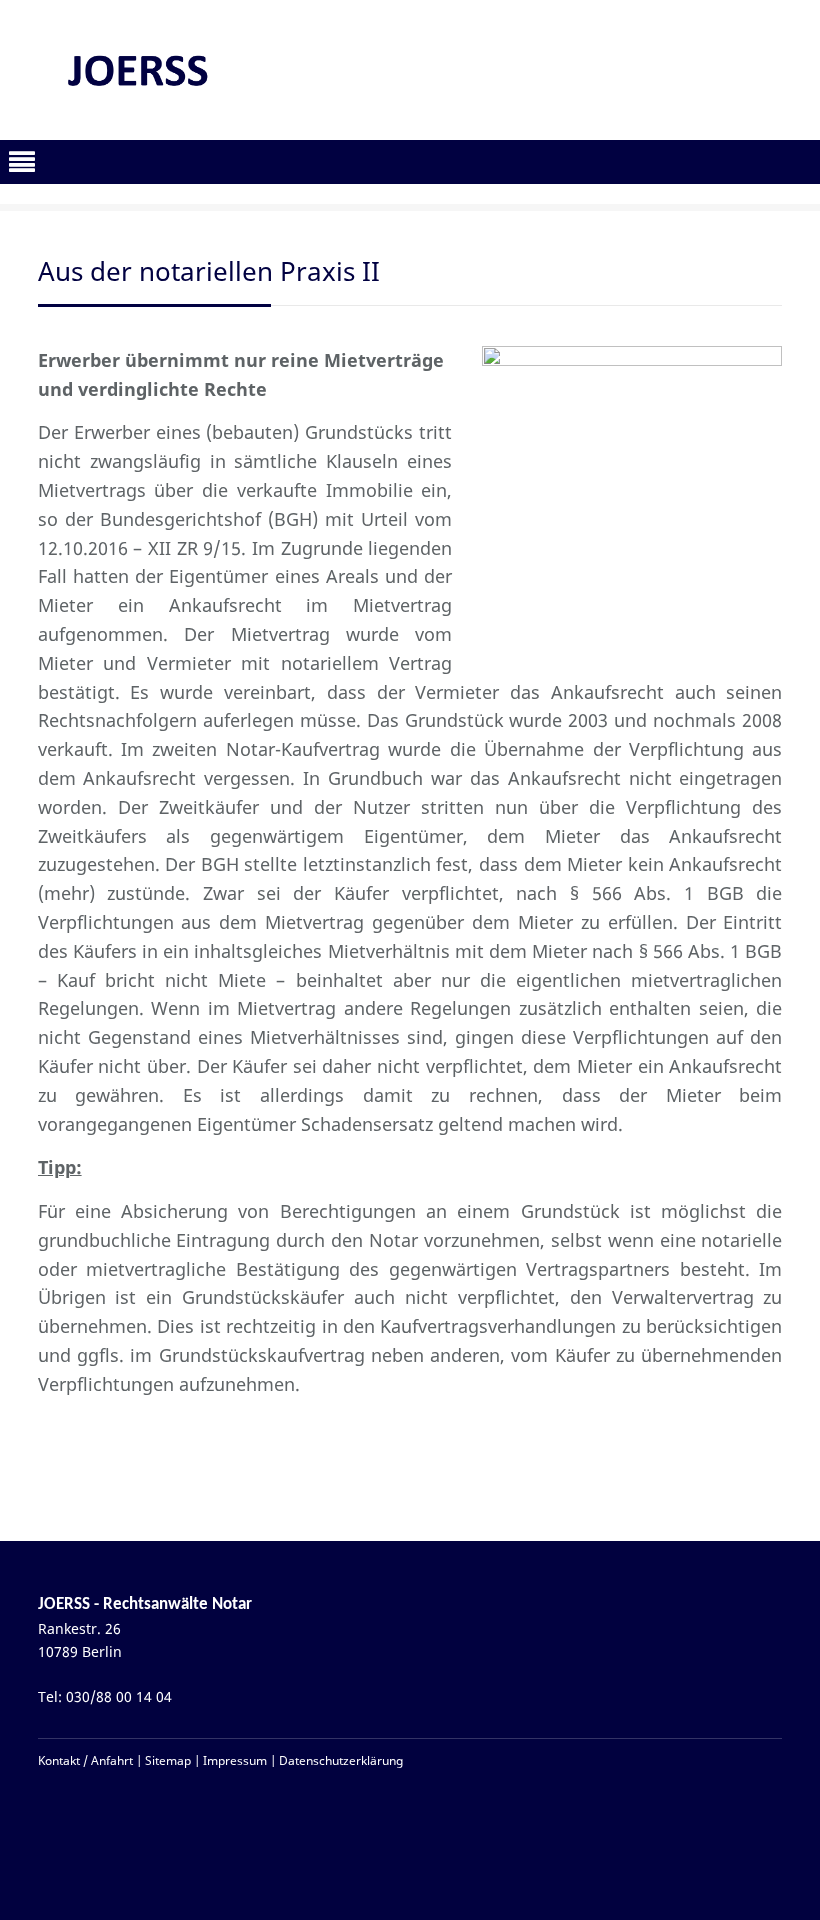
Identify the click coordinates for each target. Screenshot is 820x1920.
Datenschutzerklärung (341, 1760)
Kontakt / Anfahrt (85, 1760)
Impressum (235, 1760)
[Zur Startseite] (137, 70)
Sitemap (168, 1760)
